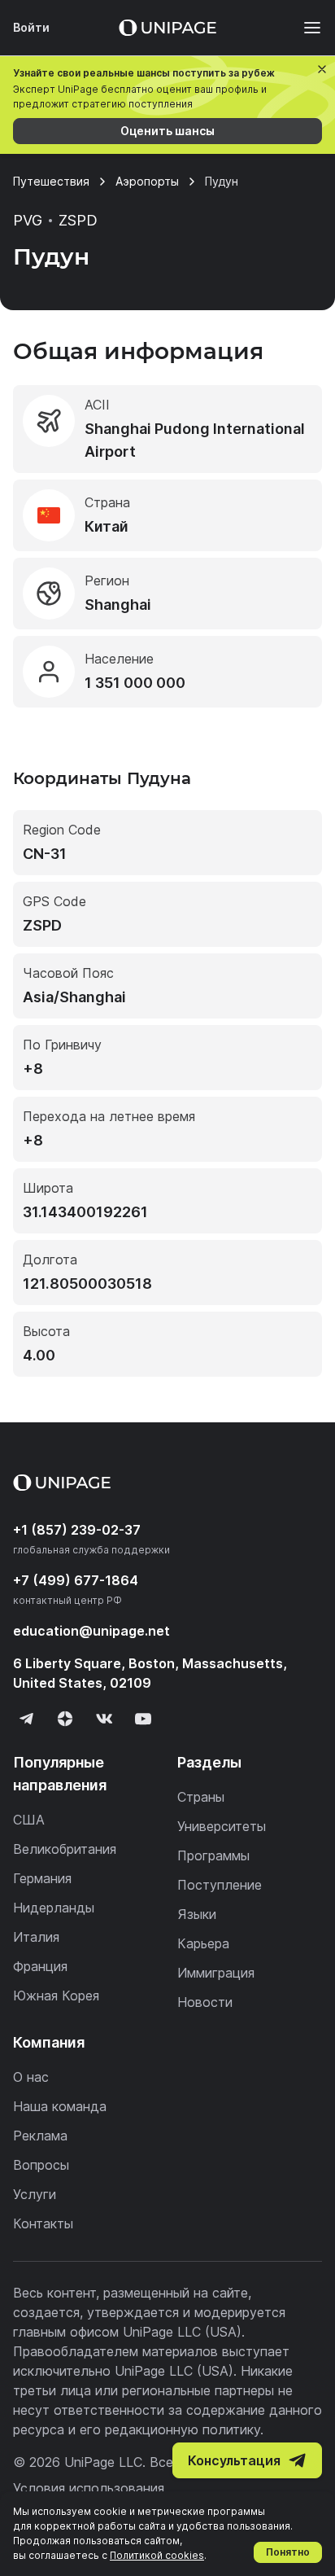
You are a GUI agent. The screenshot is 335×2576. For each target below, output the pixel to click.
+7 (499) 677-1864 (76, 1580)
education (91, 1631)
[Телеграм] (26, 1719)
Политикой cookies (157, 2555)
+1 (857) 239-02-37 (77, 1530)
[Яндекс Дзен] (65, 1719)
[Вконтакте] (104, 1719)
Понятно (288, 2552)
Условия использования (89, 2488)
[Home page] (167, 28)
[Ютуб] (143, 1719)
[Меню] (304, 28)
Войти (31, 27)
